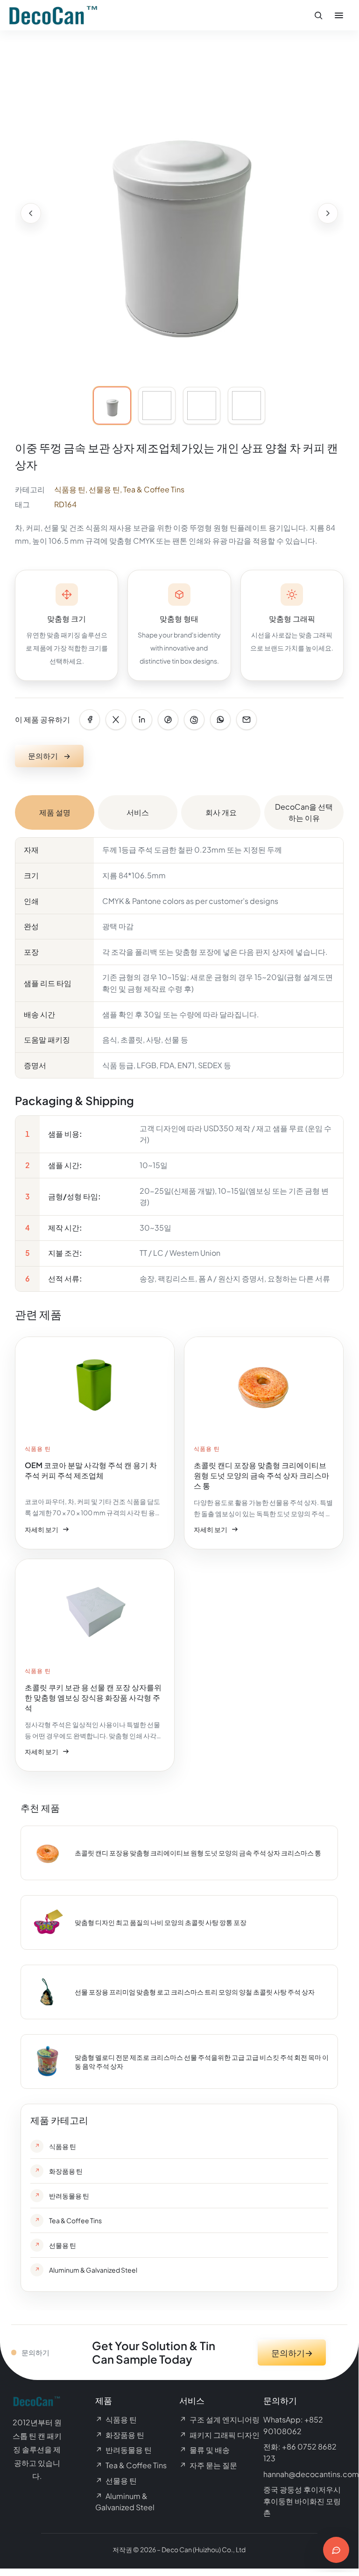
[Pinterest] (168, 720)
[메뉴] (339, 15)
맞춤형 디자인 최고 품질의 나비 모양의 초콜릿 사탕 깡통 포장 (161, 1922)
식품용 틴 (70, 489)
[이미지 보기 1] (112, 406)
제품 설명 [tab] (55, 812)
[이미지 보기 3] (202, 406)
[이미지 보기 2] (157, 406)
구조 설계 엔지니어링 (219, 2419)
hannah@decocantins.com (311, 2474)
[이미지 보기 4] (246, 406)
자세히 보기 (47, 1531)
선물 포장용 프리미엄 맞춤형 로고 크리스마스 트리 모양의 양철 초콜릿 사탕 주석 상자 (195, 1992)
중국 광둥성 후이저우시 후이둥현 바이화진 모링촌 (302, 2501)
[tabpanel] (179, 1064)
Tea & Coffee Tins (154, 489)
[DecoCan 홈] (54, 15)
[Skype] (194, 720)
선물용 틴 (104, 489)
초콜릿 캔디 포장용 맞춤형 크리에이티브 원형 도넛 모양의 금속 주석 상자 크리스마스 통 (198, 1853)
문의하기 (49, 756)
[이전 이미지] (31, 213)
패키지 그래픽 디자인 (219, 2435)
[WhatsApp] (220, 720)
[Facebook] (90, 720)
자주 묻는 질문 (208, 2465)
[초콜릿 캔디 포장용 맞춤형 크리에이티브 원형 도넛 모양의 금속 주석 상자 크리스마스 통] (264, 1443)
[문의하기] (336, 2550)
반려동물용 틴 (123, 2450)
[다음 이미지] (328, 213)
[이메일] (246, 720)
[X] (116, 720)
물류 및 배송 (204, 2450)
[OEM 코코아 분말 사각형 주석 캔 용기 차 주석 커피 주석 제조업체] (95, 1443)
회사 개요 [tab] (221, 812)
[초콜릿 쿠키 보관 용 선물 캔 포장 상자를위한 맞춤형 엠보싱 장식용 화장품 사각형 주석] (95, 1665)
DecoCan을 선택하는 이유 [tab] (304, 812)
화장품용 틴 (120, 2435)
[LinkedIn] (142, 720)
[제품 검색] (318, 15)
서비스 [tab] (138, 812)
